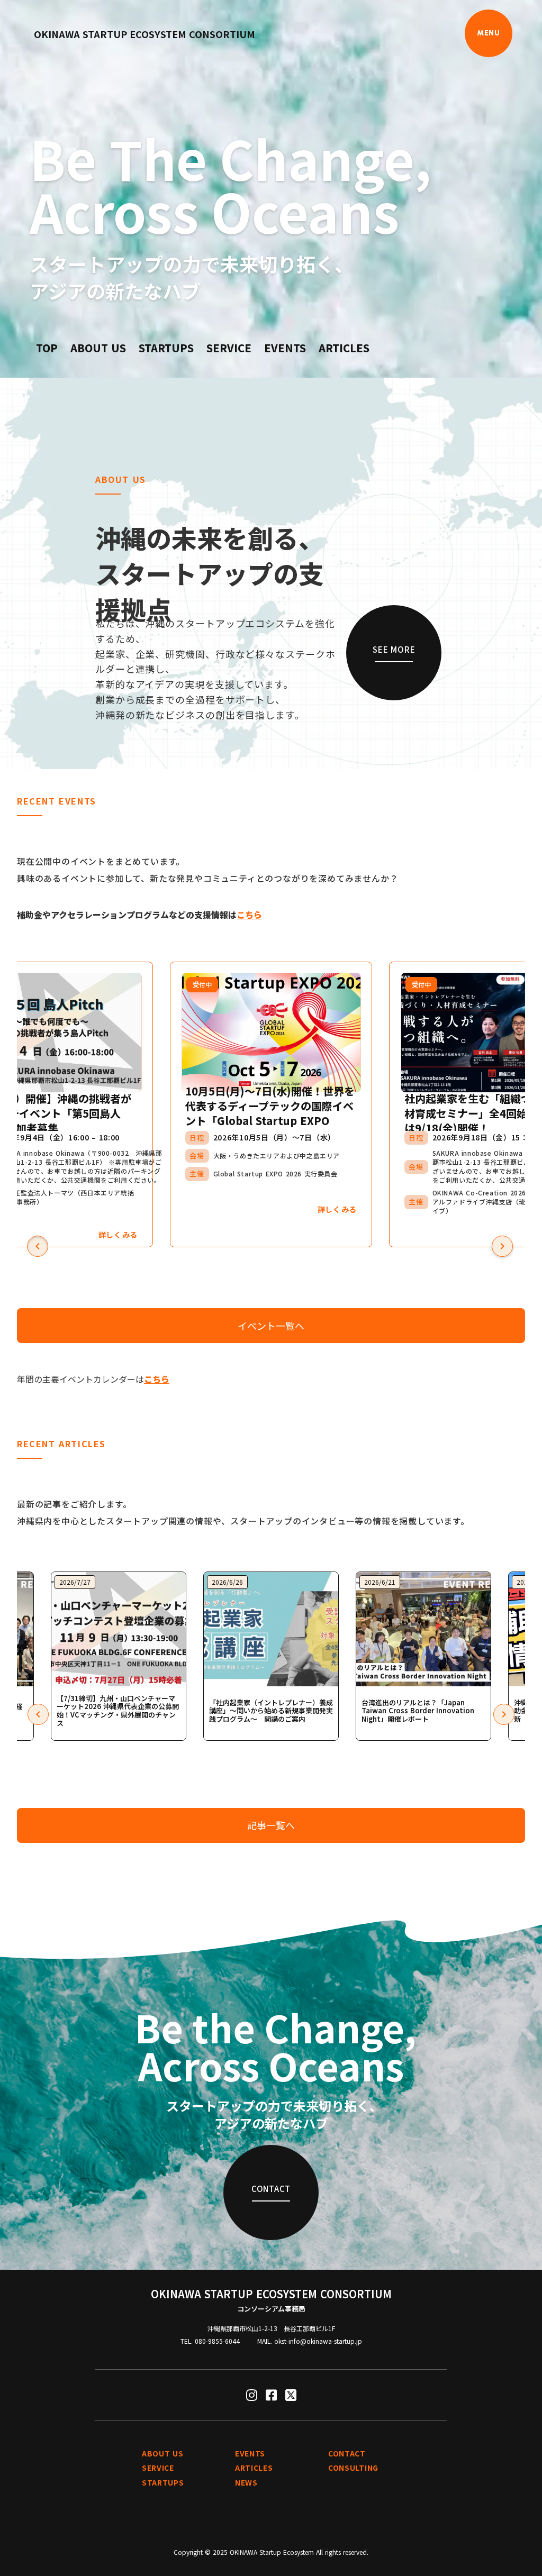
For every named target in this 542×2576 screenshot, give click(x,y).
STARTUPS (166, 348)
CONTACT (347, 2454)
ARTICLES (344, 348)
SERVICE (229, 348)
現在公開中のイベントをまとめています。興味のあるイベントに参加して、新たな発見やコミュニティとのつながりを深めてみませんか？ (207, 870)
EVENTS (285, 348)
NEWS (246, 2483)
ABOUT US (98, 348)
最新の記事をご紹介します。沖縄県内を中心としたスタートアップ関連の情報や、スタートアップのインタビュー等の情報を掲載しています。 (243, 1512)
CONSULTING (353, 2468)
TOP (47, 348)
